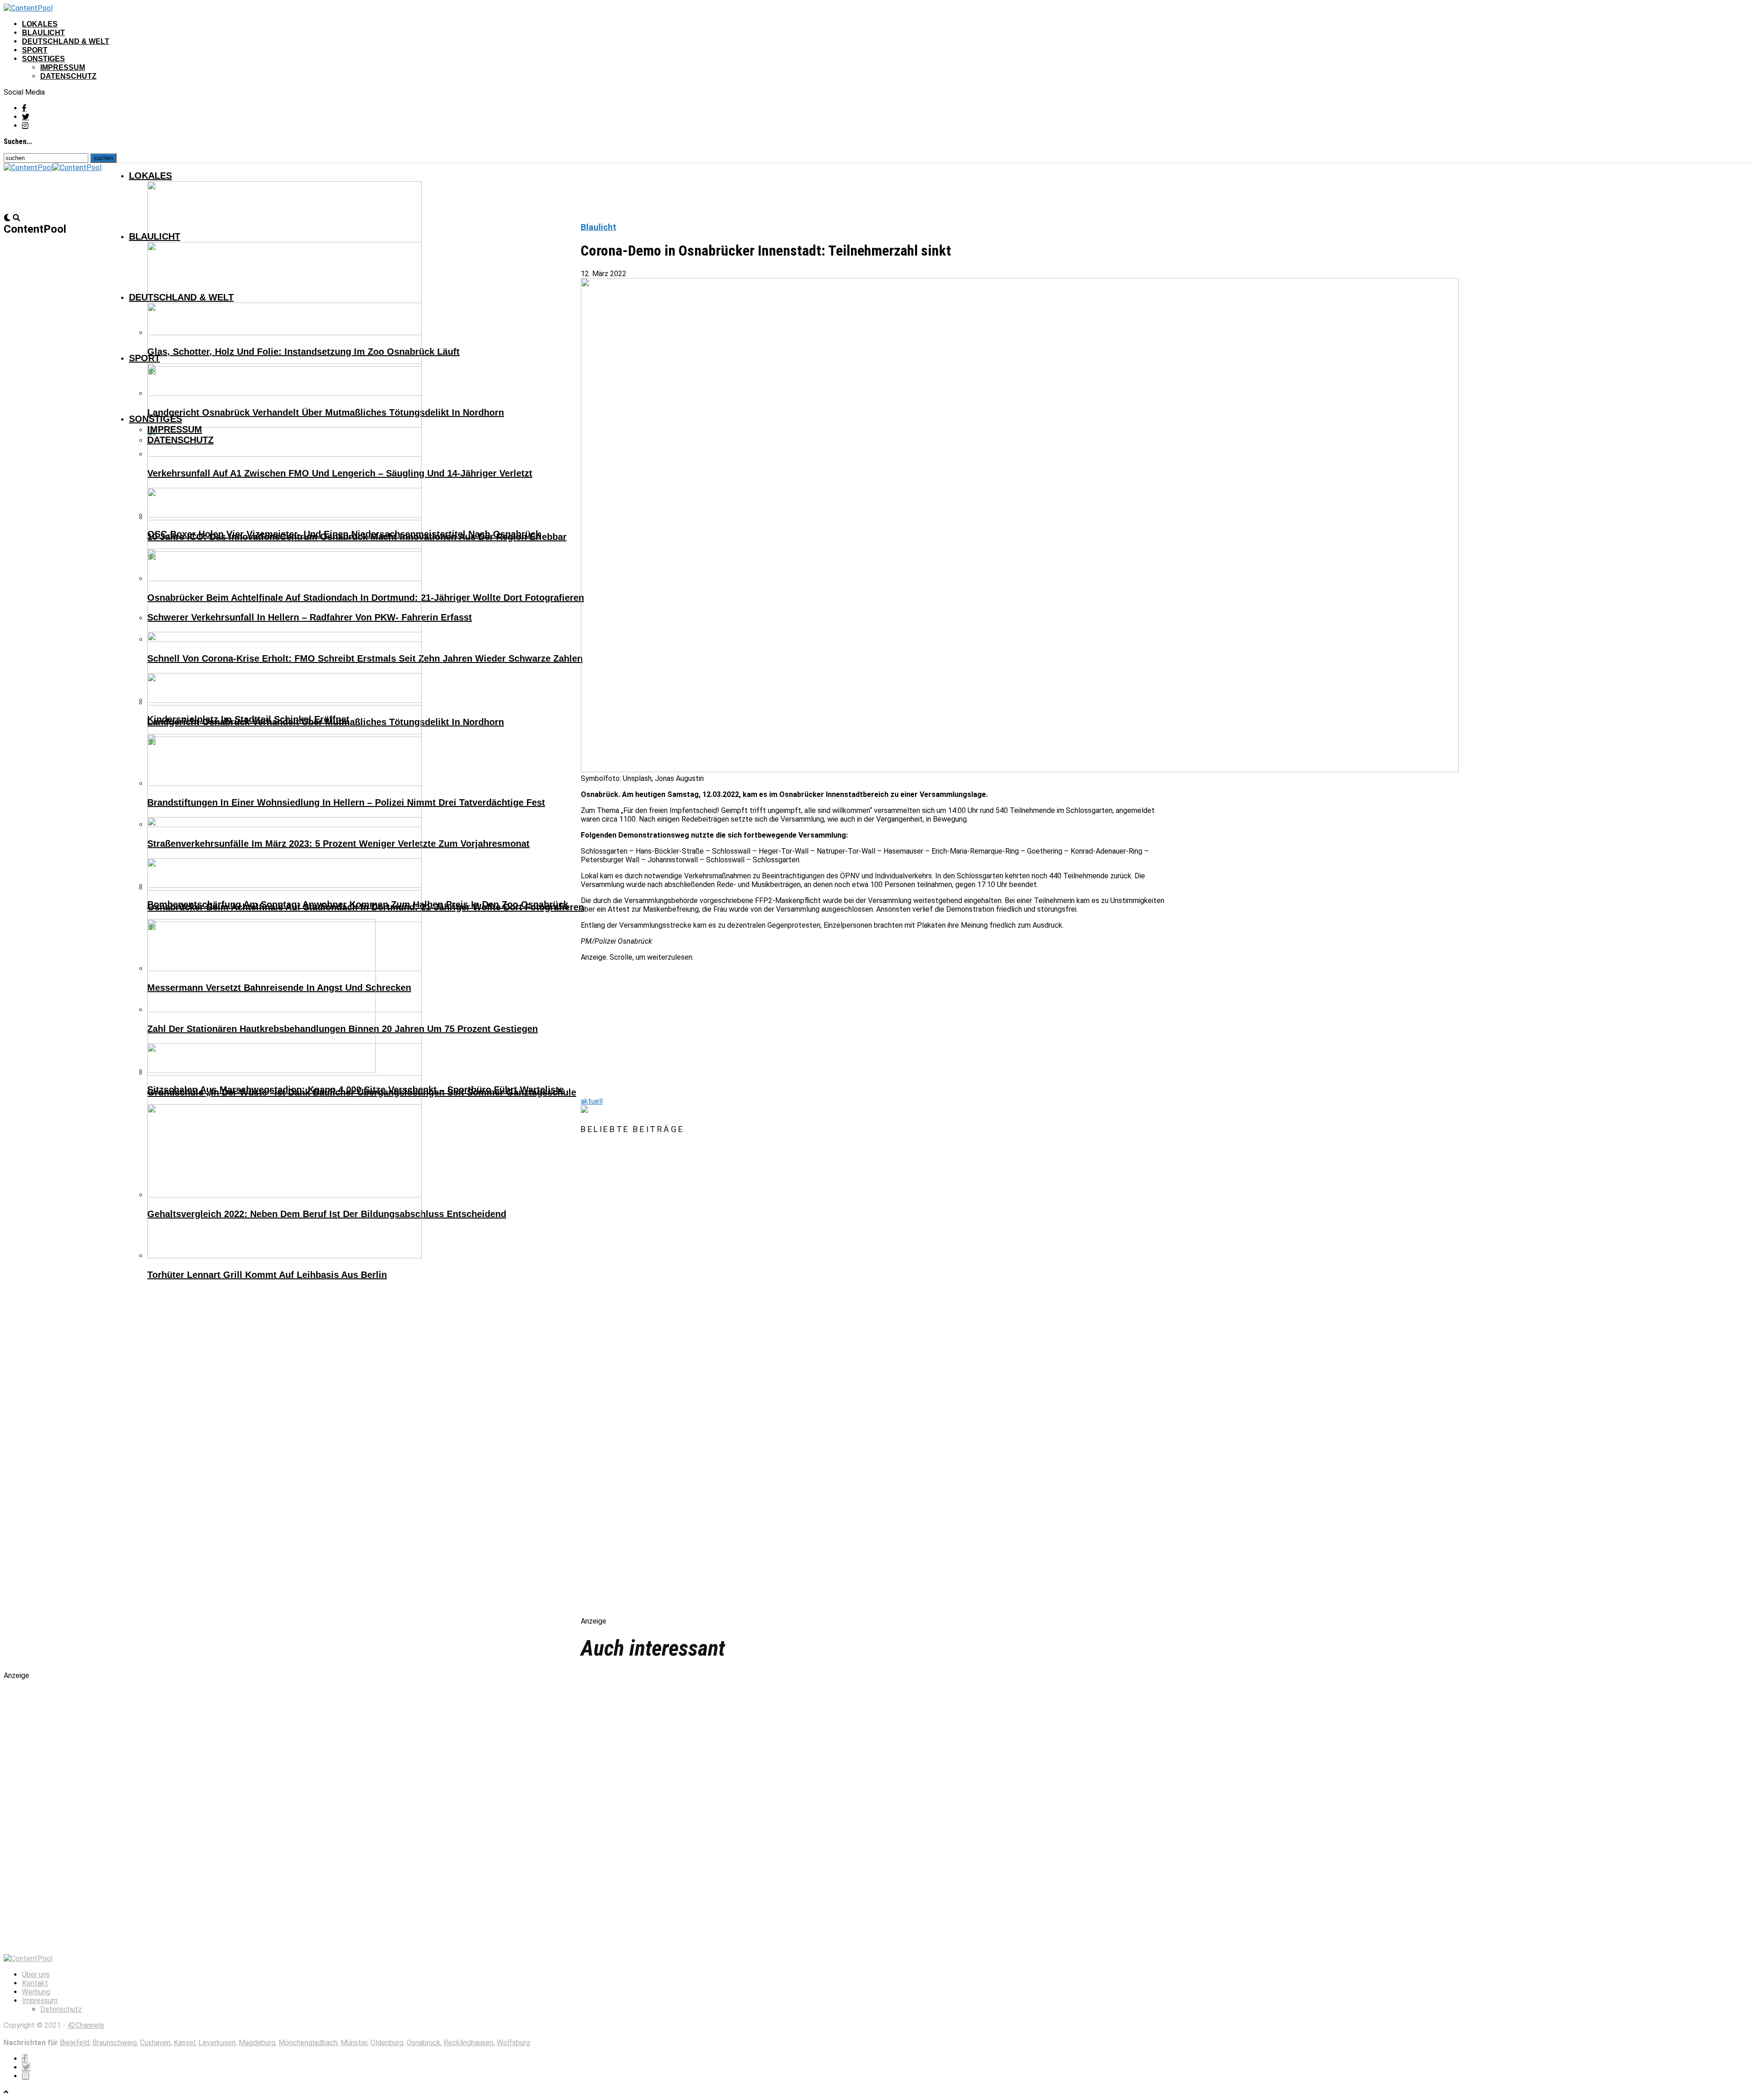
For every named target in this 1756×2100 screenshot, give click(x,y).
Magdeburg (257, 2043)
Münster (354, 2043)
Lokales (40, 24)
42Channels (86, 2025)
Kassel (185, 2043)
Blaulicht (43, 33)
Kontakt (35, 1983)
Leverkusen (217, 2043)
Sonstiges (43, 59)
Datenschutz (68, 76)
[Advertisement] (855, 1026)
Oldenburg (387, 2043)
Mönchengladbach (308, 2043)
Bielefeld (75, 2043)
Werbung (36, 1992)
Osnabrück (423, 2043)
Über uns (36, 1974)
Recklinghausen (468, 2043)
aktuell (592, 1101)
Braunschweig (115, 2043)
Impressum (63, 67)
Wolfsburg (513, 2043)
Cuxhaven (155, 2043)
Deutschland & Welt (66, 41)
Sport (35, 50)
